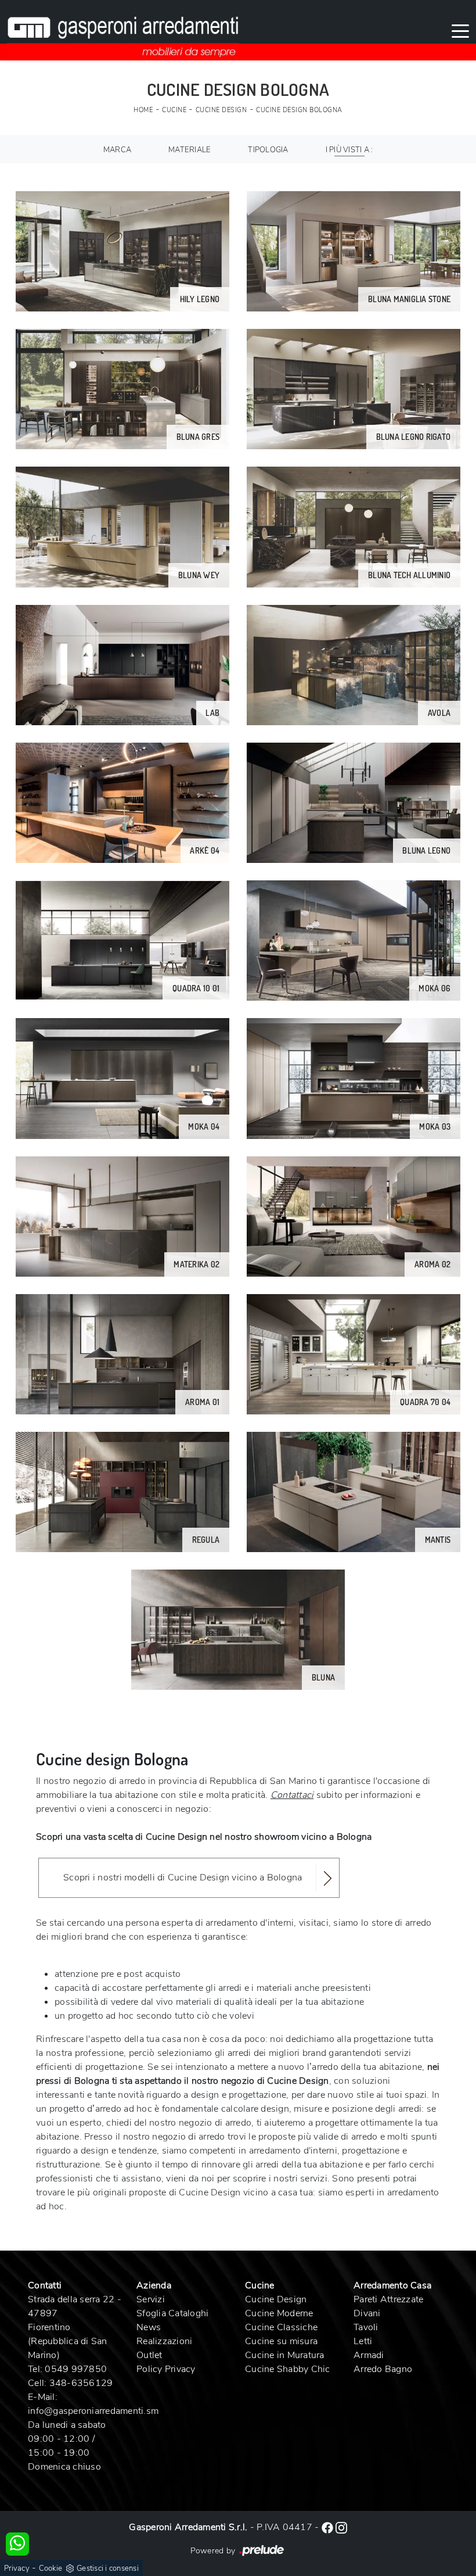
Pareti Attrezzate (388, 2299)
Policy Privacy (166, 2369)
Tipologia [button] (268, 150)
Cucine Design (221, 110)
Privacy (17, 2568)
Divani (367, 2313)
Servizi (151, 2299)
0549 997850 (76, 2369)
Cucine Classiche (281, 2327)
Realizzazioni (164, 2341)
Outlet (149, 2355)
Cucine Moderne (279, 2313)
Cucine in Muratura (285, 2355)
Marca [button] (117, 150)
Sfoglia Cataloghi (172, 2313)
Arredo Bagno (383, 2369)
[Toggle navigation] (460, 30)
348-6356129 (81, 2383)
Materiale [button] (190, 150)
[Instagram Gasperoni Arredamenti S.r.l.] (341, 2527)
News (149, 2327)
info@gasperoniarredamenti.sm (93, 2411)
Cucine (174, 110)
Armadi (369, 2355)
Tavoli (366, 2327)
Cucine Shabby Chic (288, 2369)
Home (143, 110)
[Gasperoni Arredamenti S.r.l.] (123, 30)
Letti (363, 2341)
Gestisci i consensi (108, 2568)
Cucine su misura (281, 2341)
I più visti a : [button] (349, 150)
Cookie (51, 2568)
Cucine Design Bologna (299, 110)
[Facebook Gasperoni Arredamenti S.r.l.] (329, 2527)
